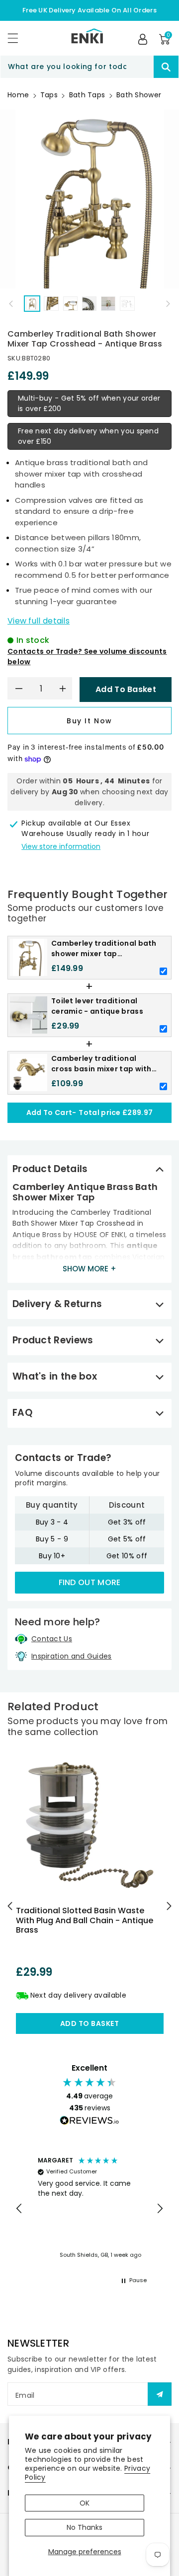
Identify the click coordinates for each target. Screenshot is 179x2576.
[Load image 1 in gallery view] (32, 304)
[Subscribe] (160, 2394)
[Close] (136, 67)
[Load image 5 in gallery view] (108, 304)
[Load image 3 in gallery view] (70, 304)
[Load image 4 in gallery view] (89, 304)
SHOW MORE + (89, 1269)
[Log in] (143, 39)
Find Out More (90, 1582)
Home (18, 95)
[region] (89, 2209)
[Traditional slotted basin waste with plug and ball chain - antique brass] (90, 1825)
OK (85, 2503)
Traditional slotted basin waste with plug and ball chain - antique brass (85, 1920)
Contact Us (52, 1639)
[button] (17, 38)
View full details (39, 621)
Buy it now (89, 721)
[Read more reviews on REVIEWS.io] (89, 2122)
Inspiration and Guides (72, 1656)
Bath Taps (87, 95)
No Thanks (85, 2527)
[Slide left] (11, 303)
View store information (61, 846)
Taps (49, 95)
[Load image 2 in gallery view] (51, 304)
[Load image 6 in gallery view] (127, 304)
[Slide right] (168, 303)
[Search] (166, 67)
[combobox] (89, 67)
